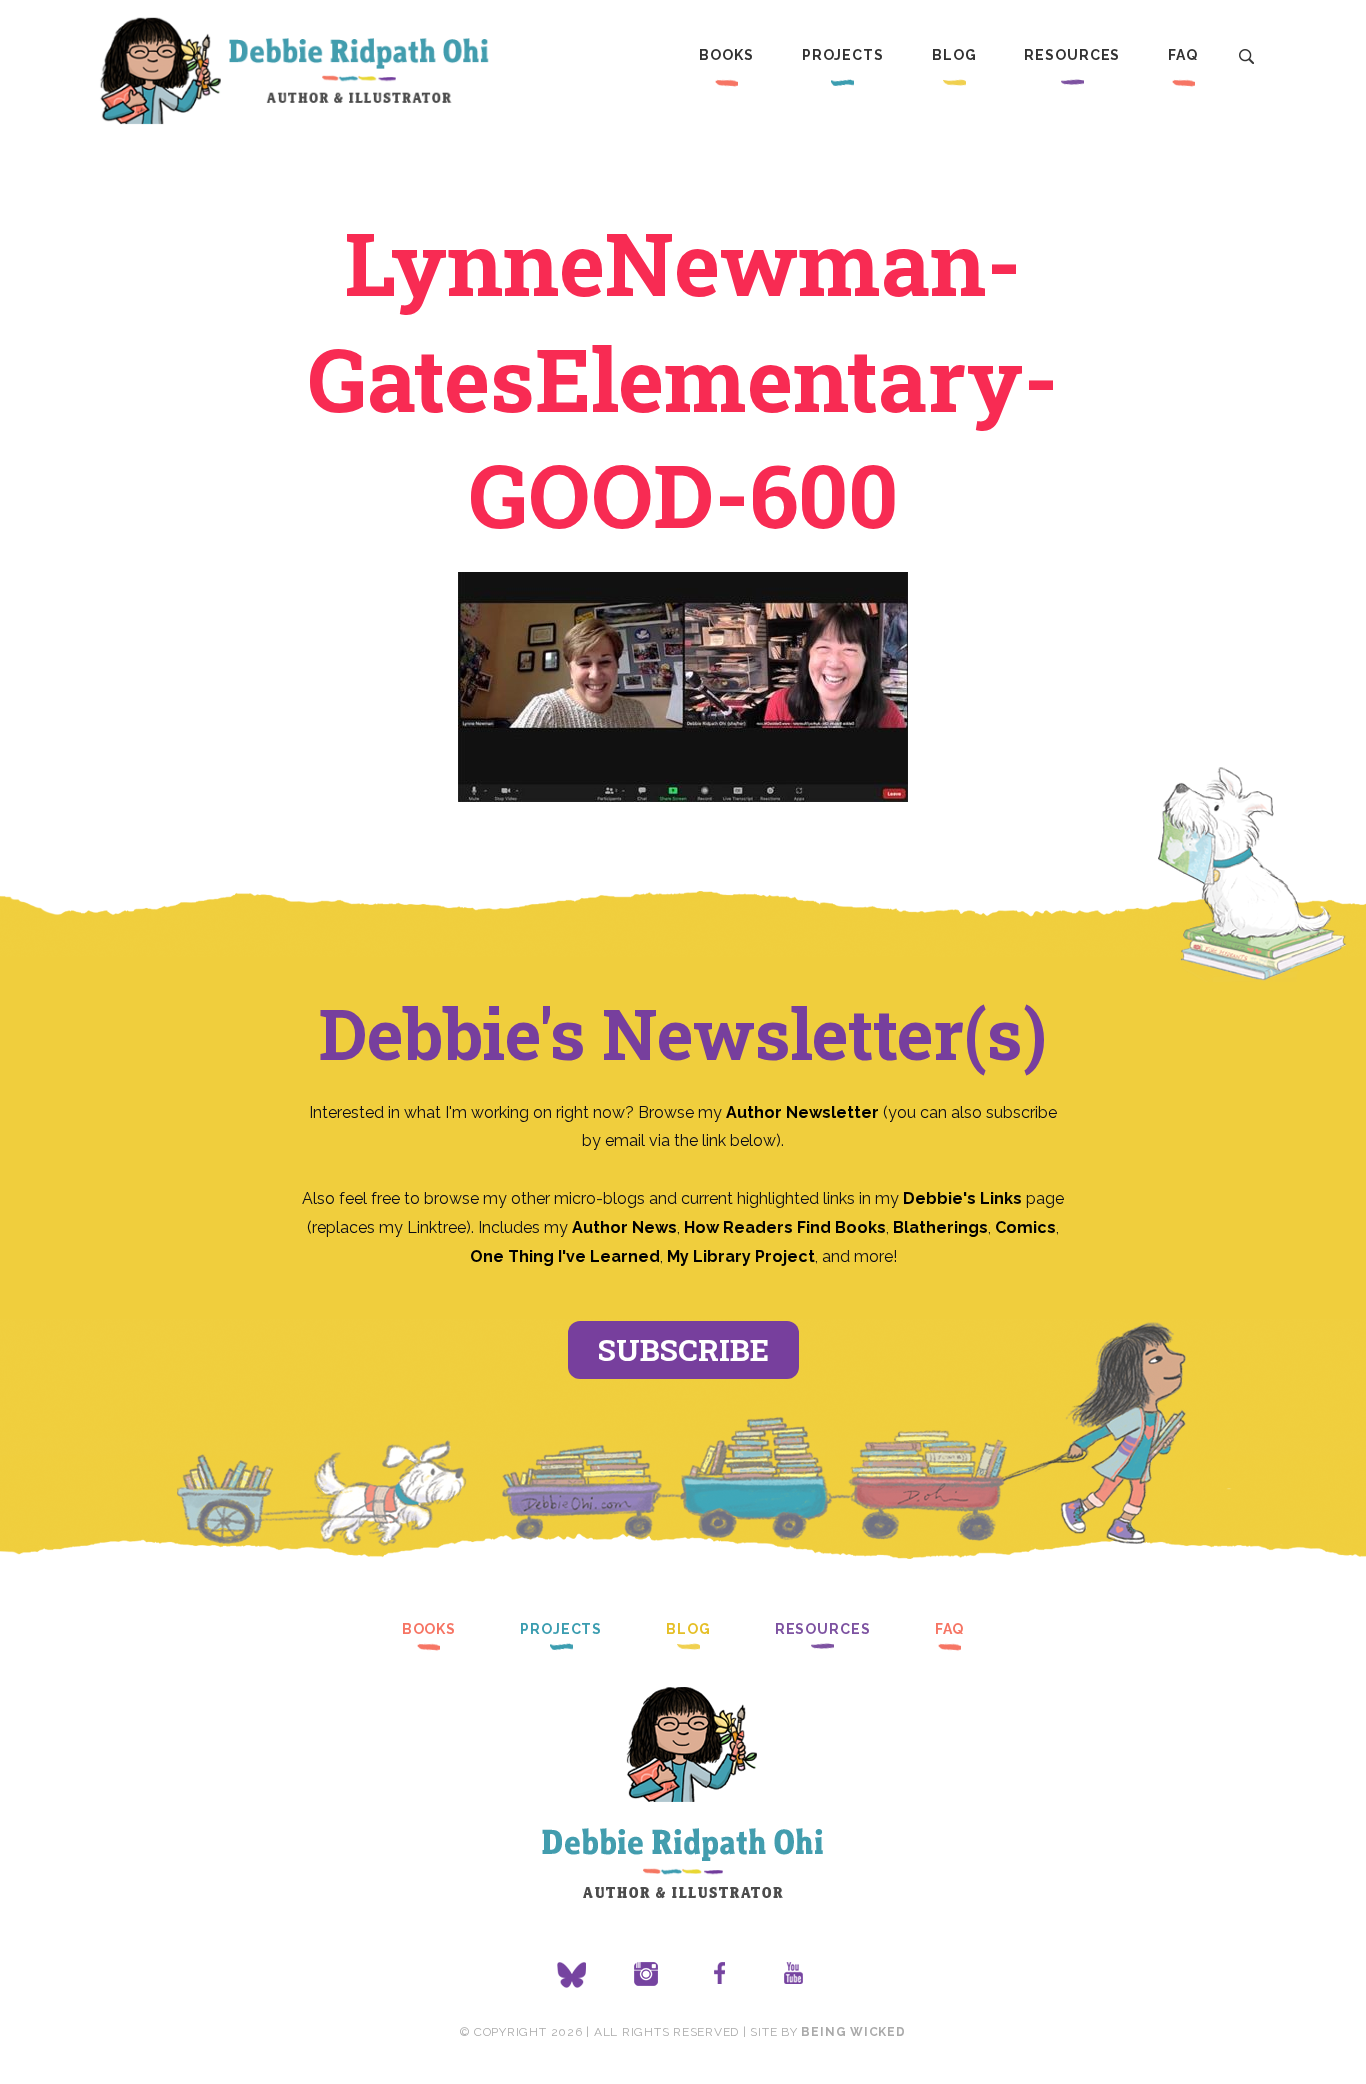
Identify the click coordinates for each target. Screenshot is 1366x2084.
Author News (624, 1227)
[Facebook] (720, 1975)
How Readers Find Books (785, 1227)
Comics (1025, 1227)
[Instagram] (646, 1975)
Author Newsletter (804, 1112)
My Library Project (741, 1256)
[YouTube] (794, 1975)
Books (726, 55)
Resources (1072, 55)
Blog (954, 55)
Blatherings (940, 1227)
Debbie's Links (962, 1198)
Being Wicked (853, 2032)
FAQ (1183, 55)
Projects (843, 55)
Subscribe (683, 1349)
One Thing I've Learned (565, 1256)
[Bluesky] (572, 1975)
